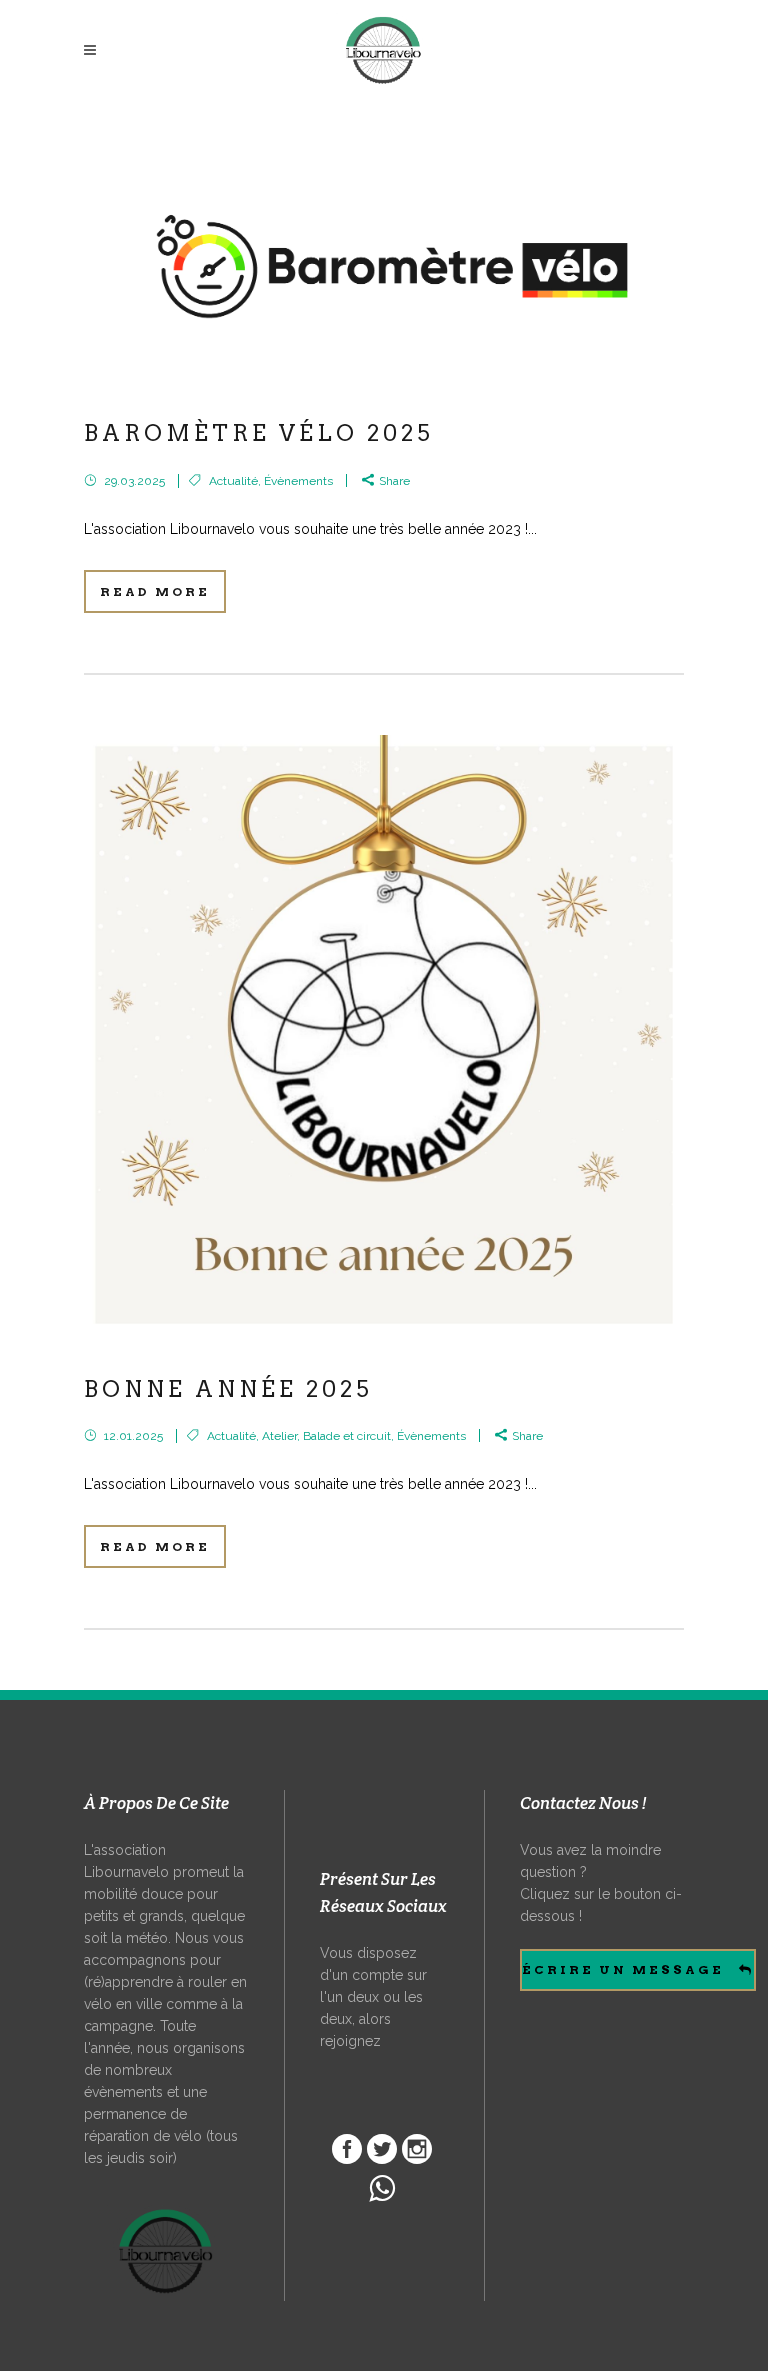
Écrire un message (623, 1969)
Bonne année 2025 (228, 1389)
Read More (155, 591)
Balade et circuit (347, 1436)
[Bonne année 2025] (384, 1035)
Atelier (279, 1436)
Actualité (233, 481)
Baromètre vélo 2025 (259, 433)
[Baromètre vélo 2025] (384, 261)
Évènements (298, 481)
